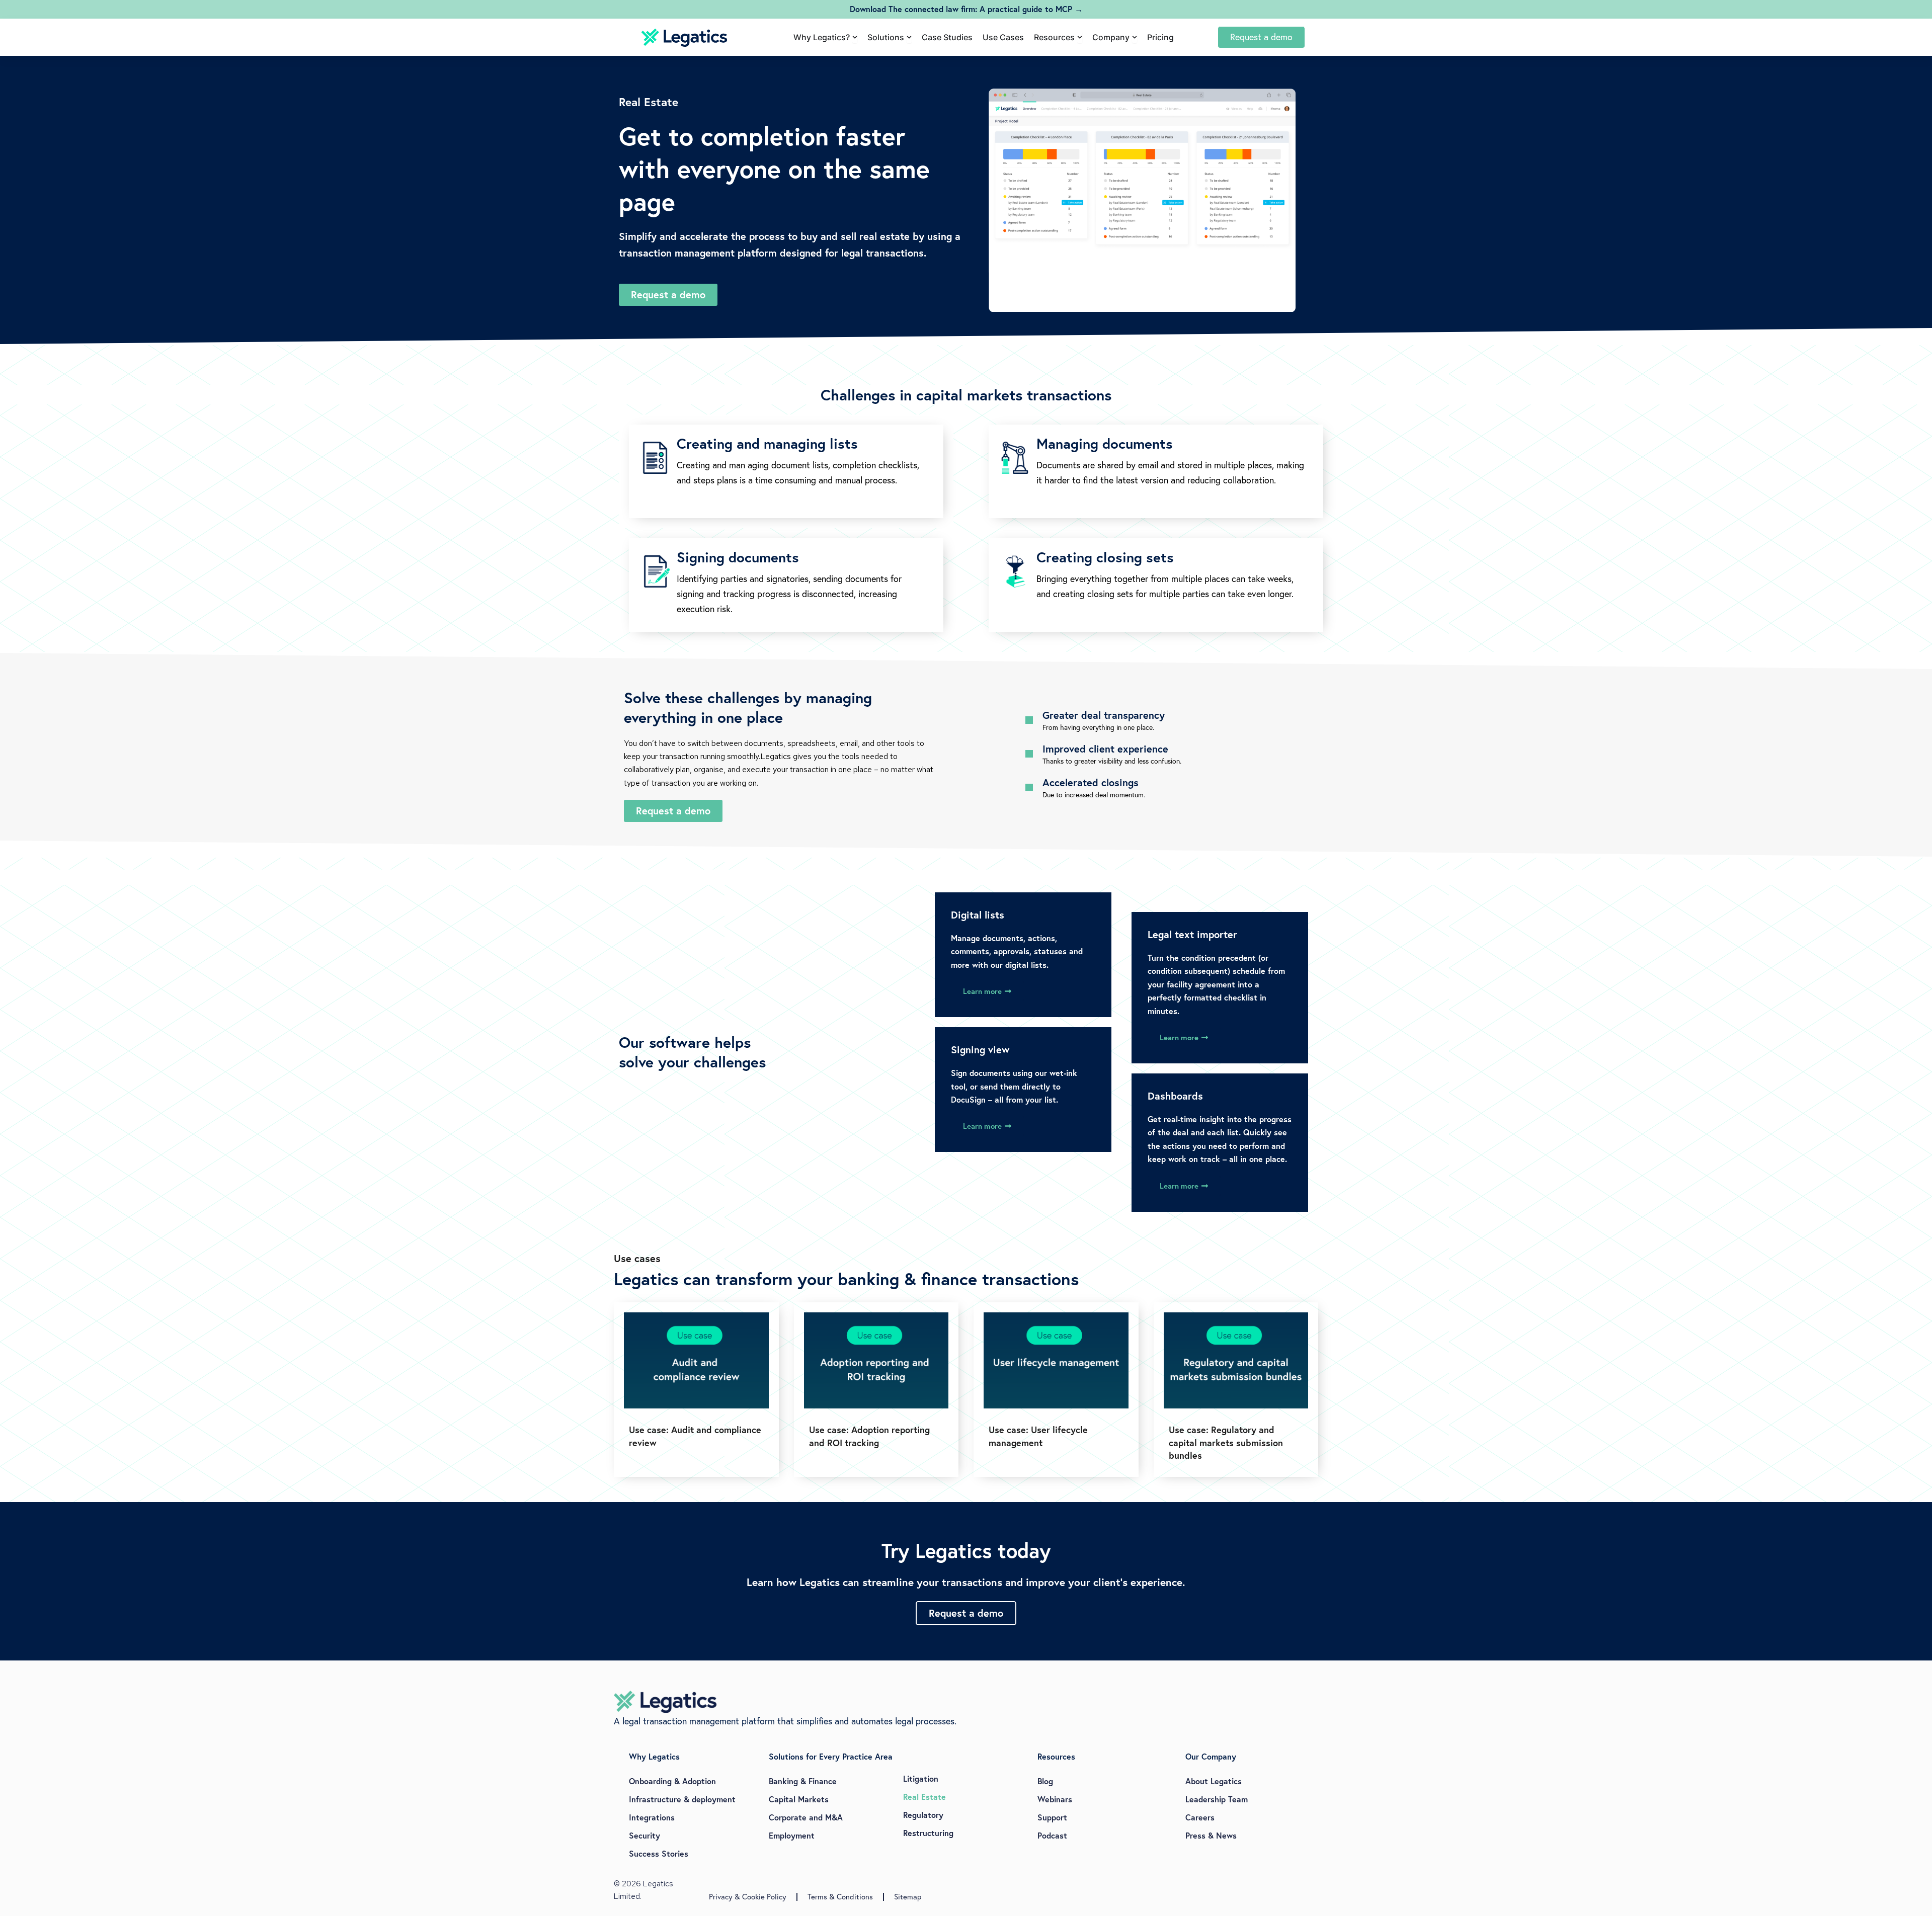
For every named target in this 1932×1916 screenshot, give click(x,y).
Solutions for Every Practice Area (831, 1756)
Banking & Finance (803, 1781)
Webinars (1055, 1799)
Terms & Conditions (840, 1897)
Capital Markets (799, 1799)
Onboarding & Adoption (672, 1781)
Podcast (1052, 1835)
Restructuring (928, 1833)
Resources (1056, 1756)
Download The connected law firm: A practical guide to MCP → (966, 9)
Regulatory (923, 1815)
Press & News (1211, 1835)
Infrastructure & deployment (682, 1799)
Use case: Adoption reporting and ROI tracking (869, 1436)
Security (645, 1835)
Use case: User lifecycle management (1038, 1436)
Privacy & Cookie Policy (748, 1897)
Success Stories (659, 1853)
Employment (792, 1835)
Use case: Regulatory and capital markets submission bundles (1226, 1442)
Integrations (652, 1817)
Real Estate (924, 1797)
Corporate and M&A (806, 1817)
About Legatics (1214, 1781)
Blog (1045, 1781)
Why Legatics (654, 1756)
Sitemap (908, 1897)
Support (1052, 1817)
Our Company (1211, 1756)
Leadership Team (1217, 1799)
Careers (1200, 1817)
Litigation (921, 1778)
